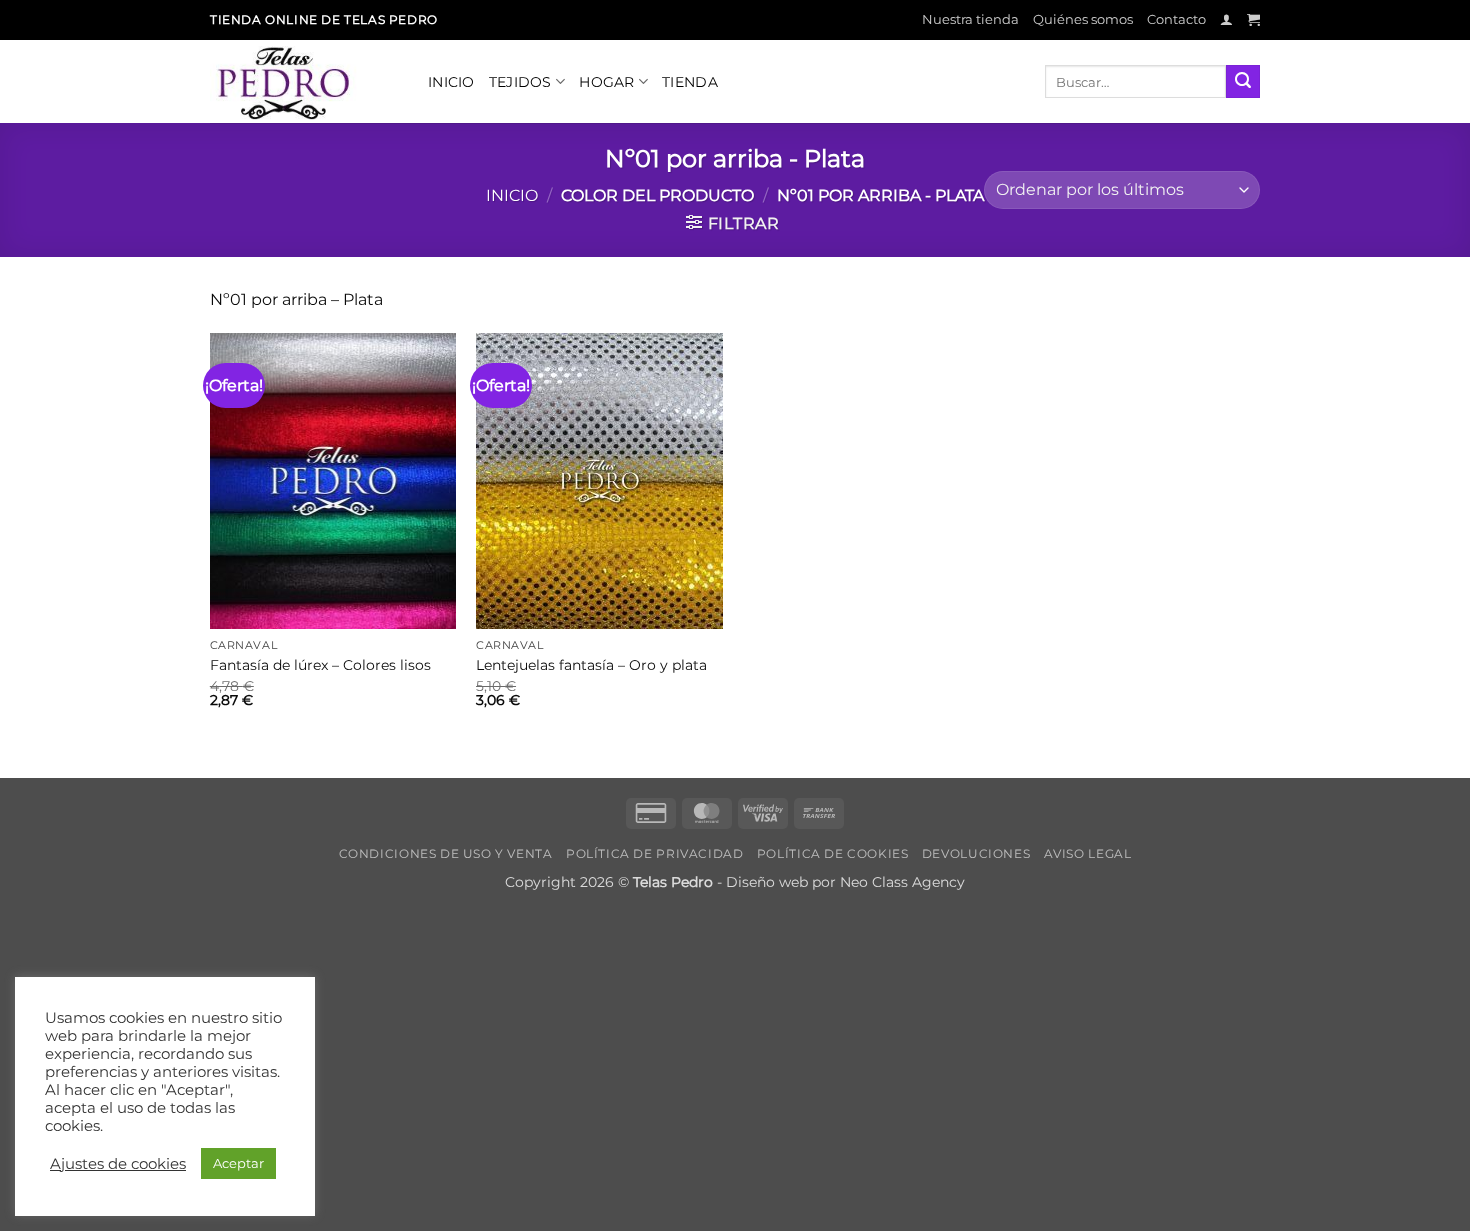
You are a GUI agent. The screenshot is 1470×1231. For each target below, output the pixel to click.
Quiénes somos (1083, 19)
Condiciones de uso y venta (446, 853)
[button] (1226, 19)
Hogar (606, 82)
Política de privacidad (654, 853)
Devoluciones (976, 853)
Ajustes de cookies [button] (118, 1164)
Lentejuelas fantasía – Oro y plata (591, 665)
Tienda (690, 82)
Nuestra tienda (970, 19)
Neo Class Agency (902, 882)
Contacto (1176, 19)
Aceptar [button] (238, 1163)
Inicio (451, 82)
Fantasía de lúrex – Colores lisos (320, 665)
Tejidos (520, 82)
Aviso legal (1088, 853)
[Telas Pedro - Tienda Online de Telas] (304, 81)
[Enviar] (1243, 82)
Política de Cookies (833, 853)
